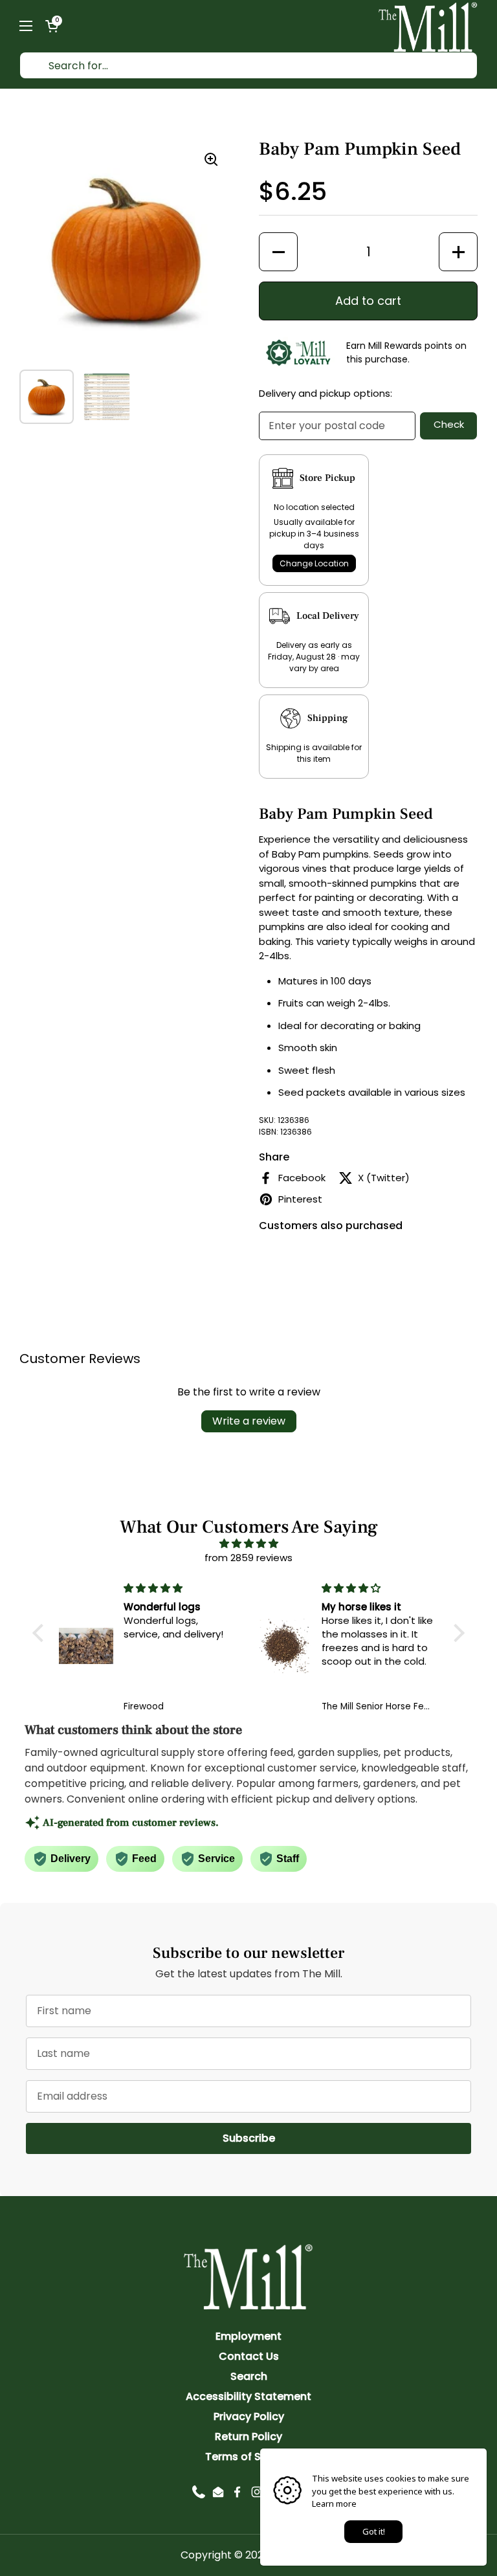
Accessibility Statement (248, 2396)
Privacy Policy (249, 2416)
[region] (126, 249)
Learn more (334, 2504)
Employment (248, 2336)
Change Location (314, 563)
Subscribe (347, 2138)
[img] (248, 1544)
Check (449, 424)
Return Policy (248, 2437)
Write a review (249, 1421)
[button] (52, 26)
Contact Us (249, 2356)
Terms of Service (249, 2457)
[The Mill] (428, 26)
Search (249, 2376)
